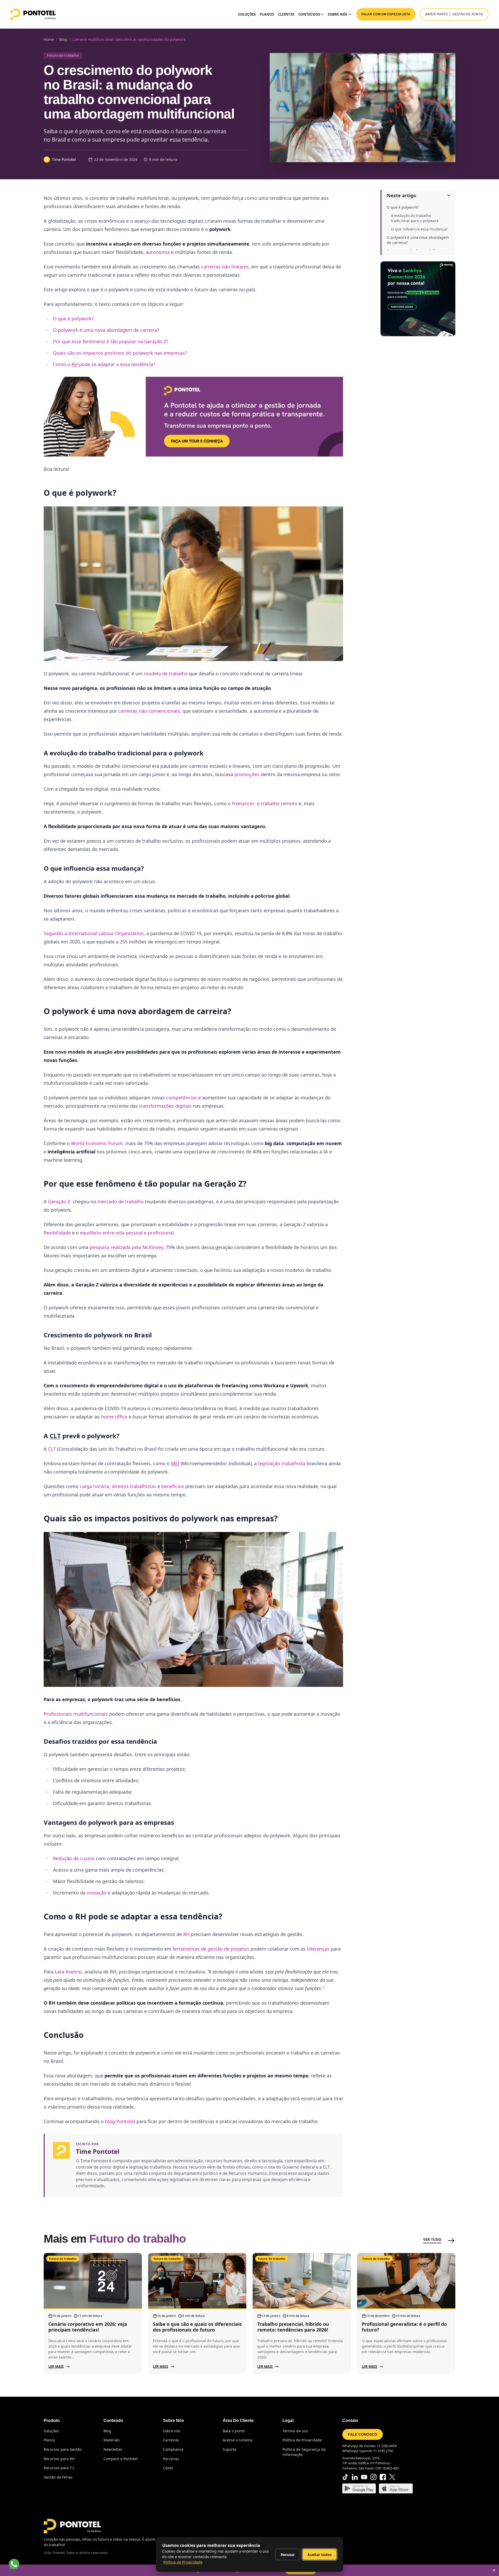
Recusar (288, 2555)
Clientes (286, 14)
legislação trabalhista (282, 1463)
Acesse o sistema (238, 2440)
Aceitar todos (320, 2555)
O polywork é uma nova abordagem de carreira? (418, 240)
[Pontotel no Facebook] (383, 2477)
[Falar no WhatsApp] (14, 2564)
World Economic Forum (97, 1143)
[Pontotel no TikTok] (345, 2477)
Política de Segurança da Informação (304, 2452)
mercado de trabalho (121, 1201)
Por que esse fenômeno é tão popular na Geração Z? (111, 341)
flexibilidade (57, 1233)
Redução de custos (74, 1858)
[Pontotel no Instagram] (373, 2477)
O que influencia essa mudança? (419, 229)
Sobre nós (172, 2431)
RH (186, 1934)
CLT (52, 1449)
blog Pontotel (120, 2121)
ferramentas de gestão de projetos (211, 1949)
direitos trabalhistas (134, 1486)
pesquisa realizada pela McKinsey (126, 1247)
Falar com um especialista (386, 14)
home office (114, 1417)
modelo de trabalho (166, 673)
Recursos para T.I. (59, 2468)
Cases (168, 2468)
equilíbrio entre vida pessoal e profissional (127, 1233)
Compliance (173, 2449)
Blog (107, 2431)
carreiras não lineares (224, 267)
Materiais (112, 2440)
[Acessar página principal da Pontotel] (72, 2526)
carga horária (94, 1486)
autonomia (158, 252)
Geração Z (60, 1201)
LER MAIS (56, 2367)
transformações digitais (165, 1106)
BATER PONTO (437, 14)
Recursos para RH (59, 2459)
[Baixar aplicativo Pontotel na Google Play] (359, 2488)
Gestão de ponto (468, 14)
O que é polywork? (403, 207)
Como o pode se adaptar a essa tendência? (104, 364)
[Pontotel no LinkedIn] (355, 2477)
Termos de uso (295, 2431)
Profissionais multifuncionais (76, 1714)
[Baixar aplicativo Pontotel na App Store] (396, 2488)
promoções (247, 774)
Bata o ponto (234, 2431)
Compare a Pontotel (121, 2459)
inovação (97, 1893)
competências (182, 1098)
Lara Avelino (68, 1972)
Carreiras (171, 2440)
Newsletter (113, 2449)
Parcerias (171, 2459)
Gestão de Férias (58, 2477)
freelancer (243, 803)
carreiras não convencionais (149, 711)
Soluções (247, 14)
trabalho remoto (279, 803)
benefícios (173, 1486)
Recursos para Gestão (63, 2449)
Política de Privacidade (302, 2440)
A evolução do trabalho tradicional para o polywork (415, 218)
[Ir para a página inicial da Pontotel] (33, 14)
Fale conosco (363, 2434)
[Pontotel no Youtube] (364, 2477)
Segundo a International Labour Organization (94, 933)
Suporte (230, 2449)
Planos (267, 14)
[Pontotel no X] (392, 2477)
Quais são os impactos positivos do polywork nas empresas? (120, 353)
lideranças (318, 1949)
